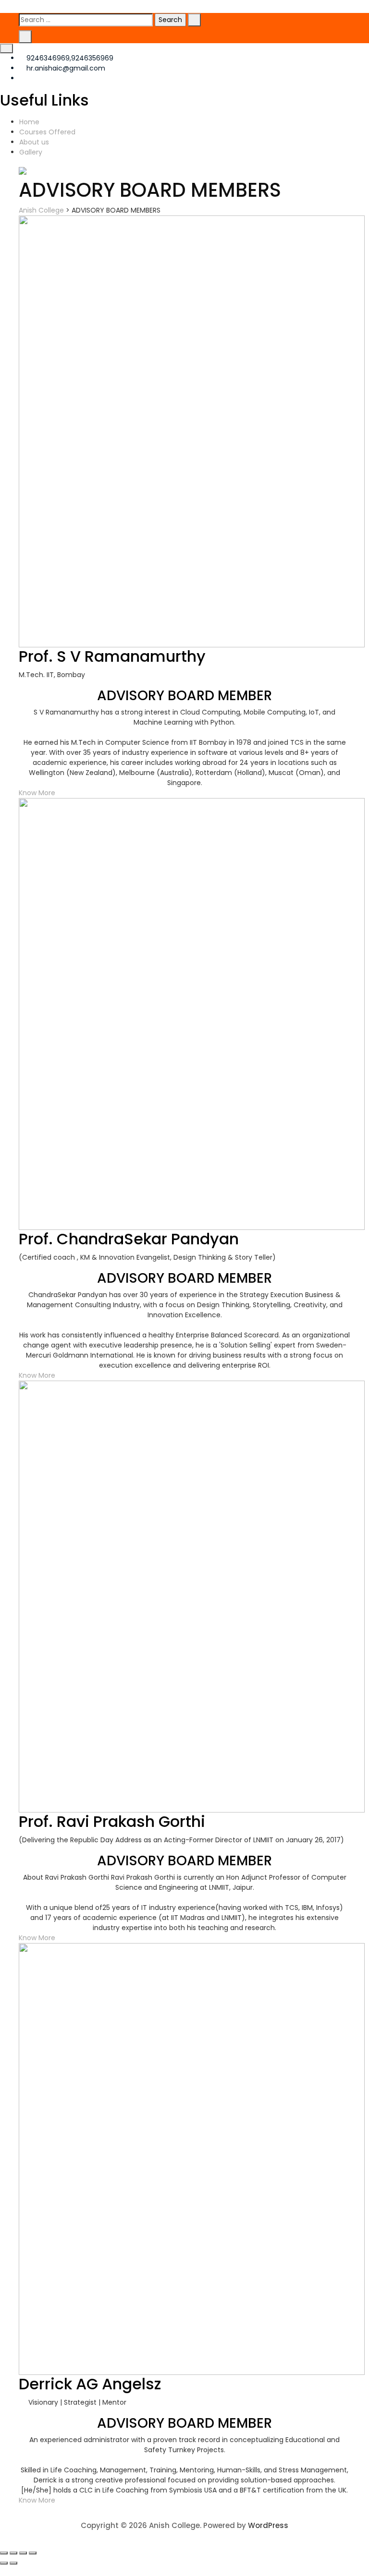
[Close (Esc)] (4, 2553)
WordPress (268, 2525)
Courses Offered (47, 132)
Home (29, 122)
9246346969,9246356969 (69, 58)
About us (34, 142)
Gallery (31, 152)
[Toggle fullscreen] (23, 2553)
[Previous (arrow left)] (4, 2563)
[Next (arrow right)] (13, 2563)
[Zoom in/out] (33, 2553)
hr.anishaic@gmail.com (65, 68)
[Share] (13, 2553)
